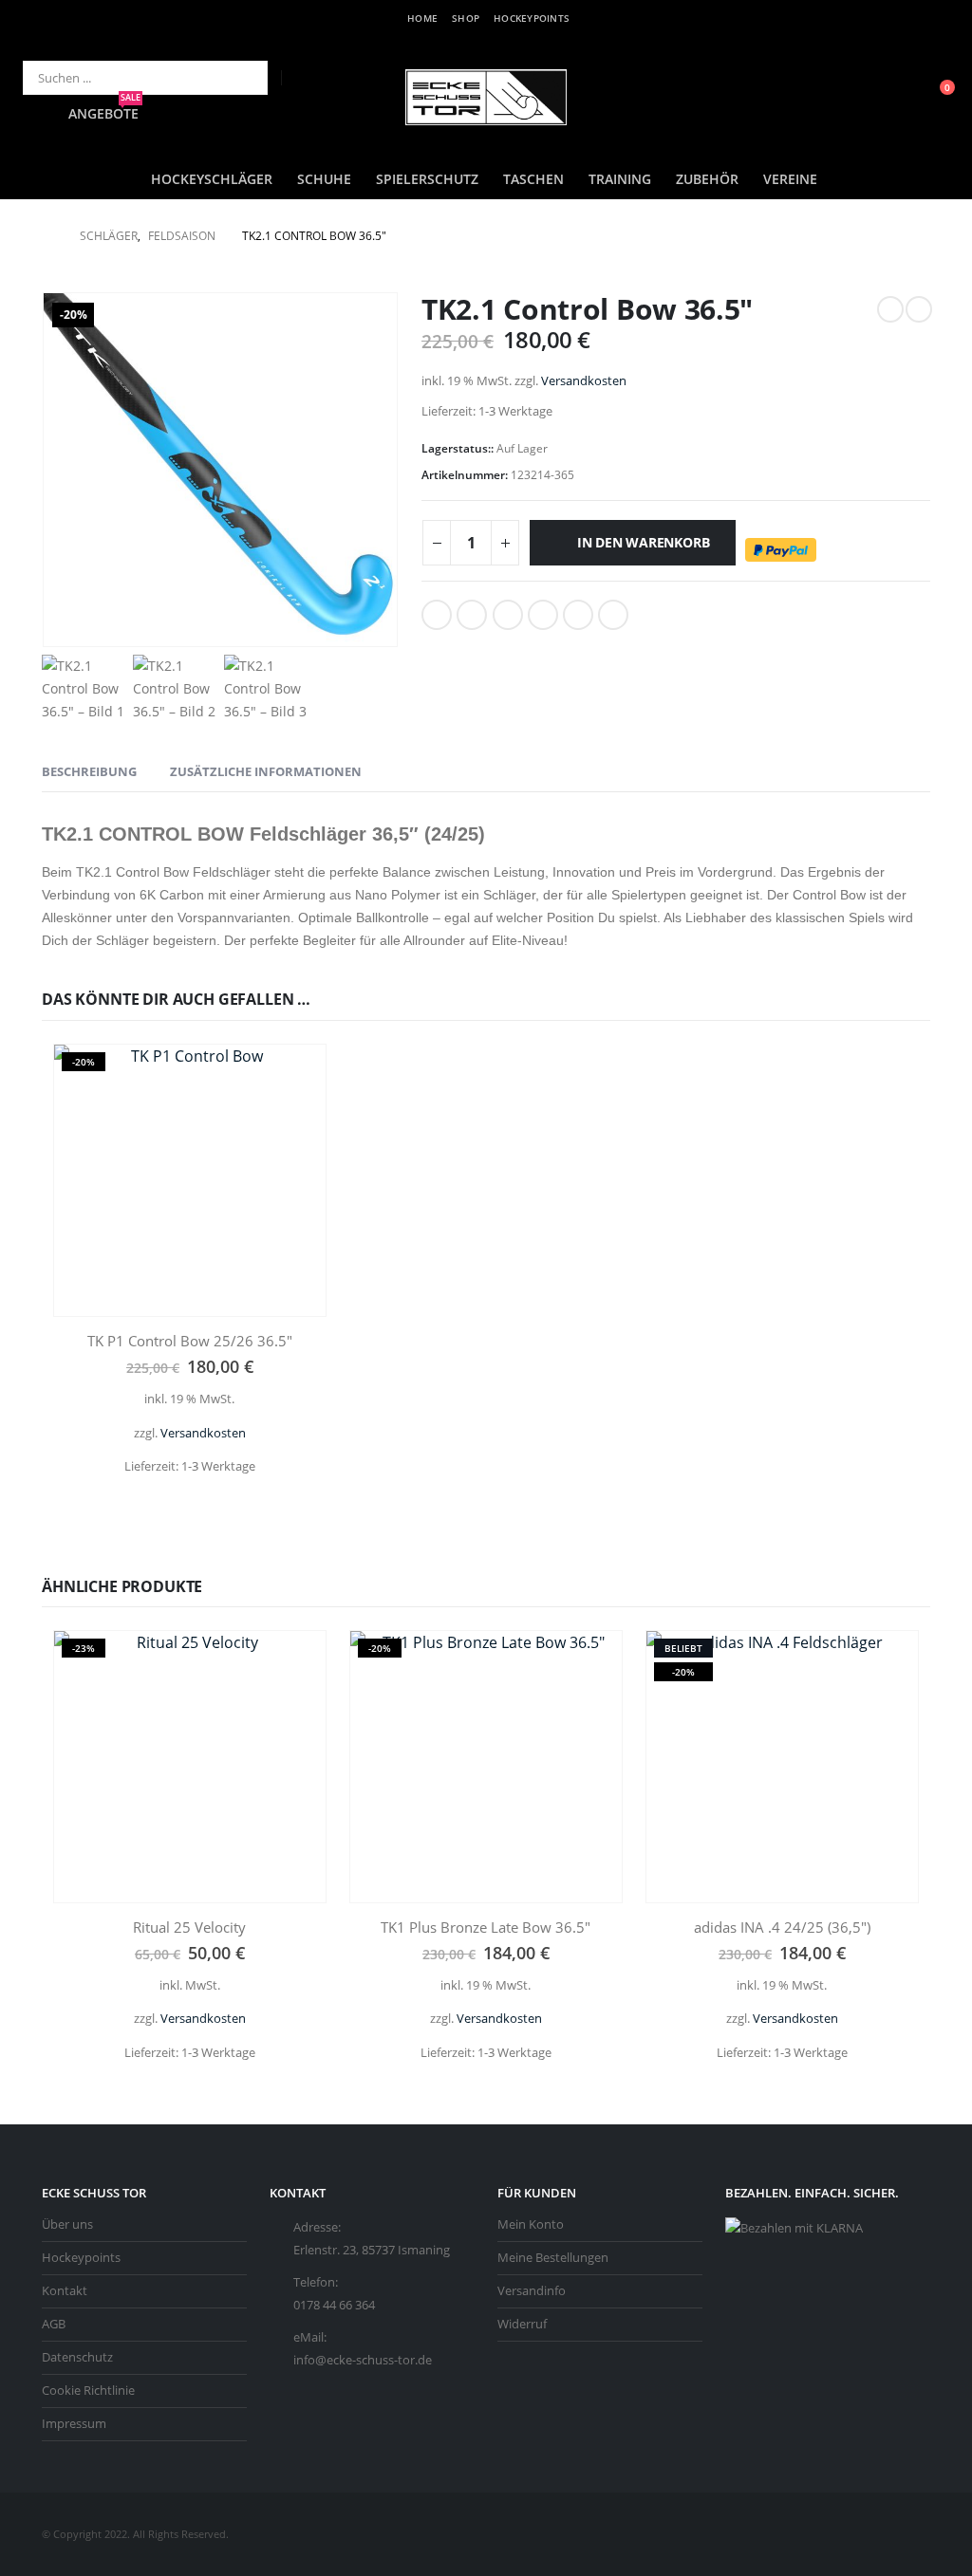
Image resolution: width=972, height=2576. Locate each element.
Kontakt (65, 2291)
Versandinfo (532, 2291)
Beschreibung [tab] (89, 771)
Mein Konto (531, 2224)
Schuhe (324, 179)
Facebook (437, 615)
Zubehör (707, 179)
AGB (54, 2324)
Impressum (74, 2424)
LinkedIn (508, 615)
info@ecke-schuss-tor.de (363, 2360)
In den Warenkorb (644, 542)
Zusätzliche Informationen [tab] (266, 771)
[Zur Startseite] (47, 236)
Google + (543, 615)
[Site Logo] (486, 97)
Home (422, 18)
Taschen (533, 179)
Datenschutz (77, 2357)
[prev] (890, 309)
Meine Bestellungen (553, 2258)
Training (620, 179)
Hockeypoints (532, 18)
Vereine (790, 179)
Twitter (472, 615)
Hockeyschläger (212, 179)
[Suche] (240, 78)
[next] (919, 309)
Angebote (104, 113)
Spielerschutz (427, 179)
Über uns (67, 2224)
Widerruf (522, 2324)
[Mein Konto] (892, 97)
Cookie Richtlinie (88, 2391)
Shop (466, 18)
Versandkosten (584, 381)
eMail (613, 615)
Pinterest (578, 615)
